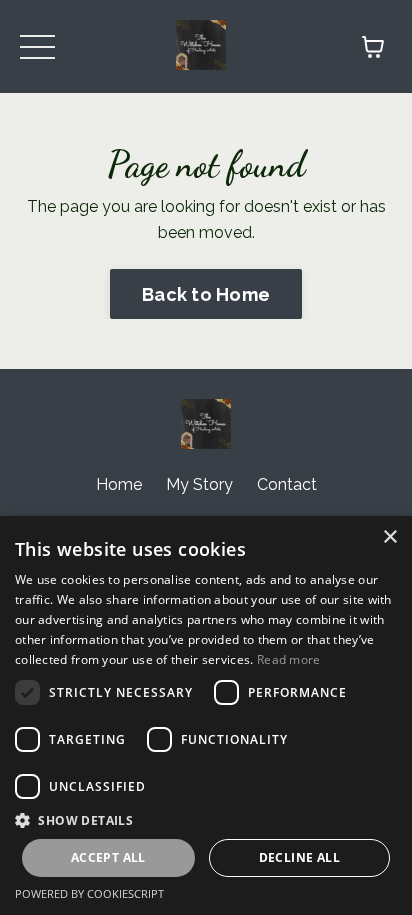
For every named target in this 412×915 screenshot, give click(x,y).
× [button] (389, 537)
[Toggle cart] (373, 47)
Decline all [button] (299, 857)
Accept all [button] (108, 857)
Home (119, 484)
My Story (199, 484)
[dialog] (206, 715)
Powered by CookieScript (89, 893)
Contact (287, 484)
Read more (289, 659)
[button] (206, 820)
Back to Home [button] (206, 294)
